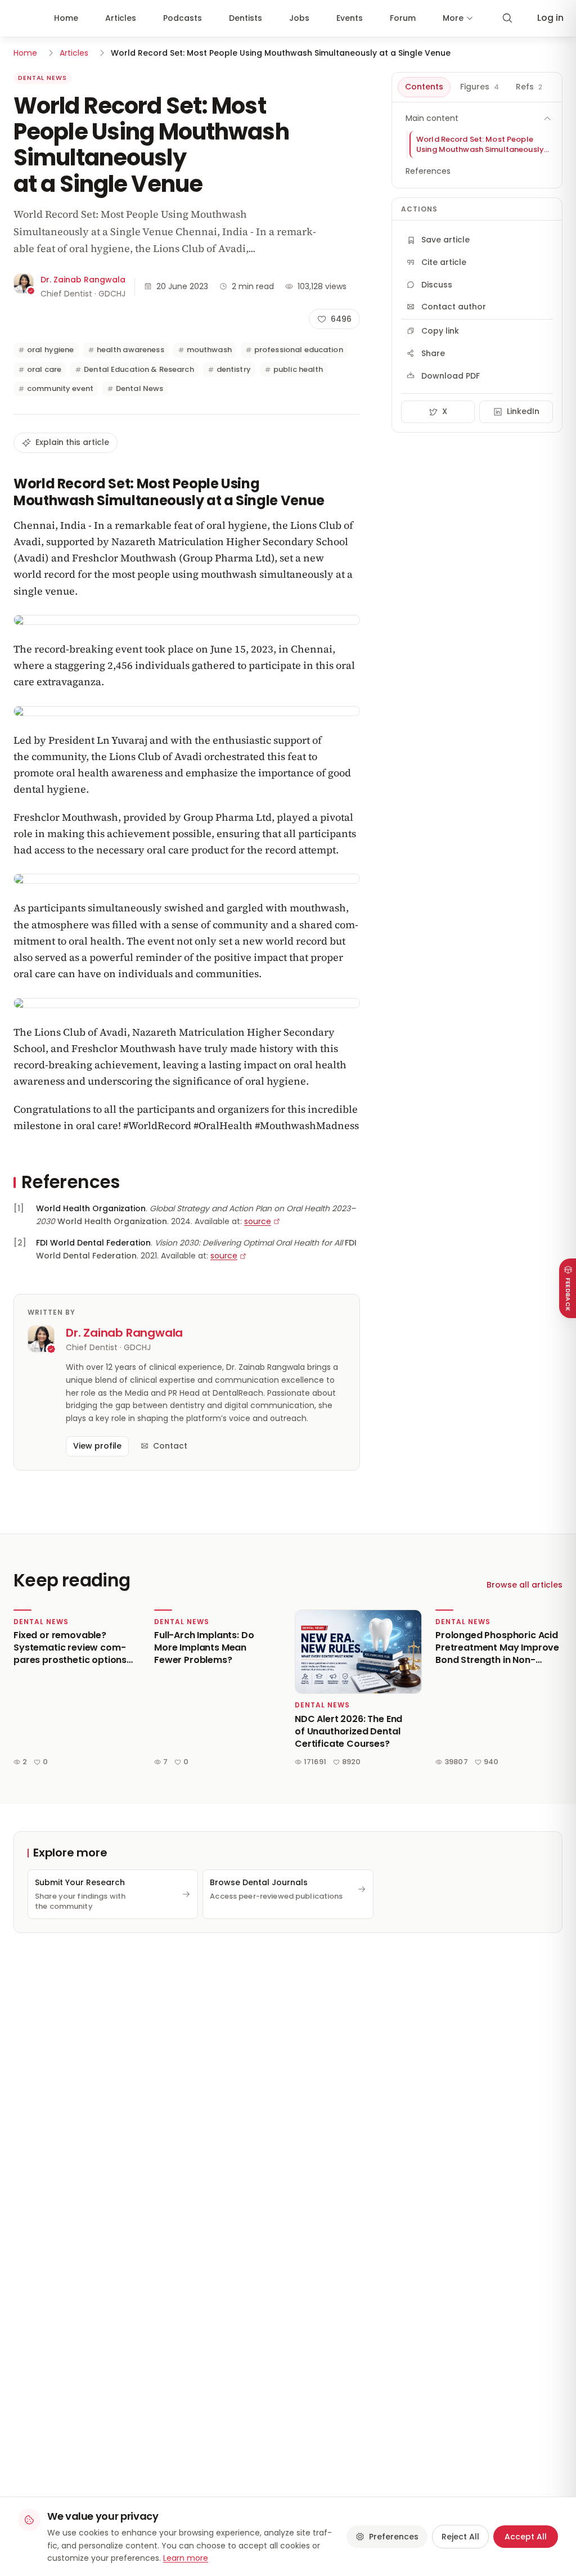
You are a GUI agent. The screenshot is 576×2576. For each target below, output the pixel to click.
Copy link (440, 331)
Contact (170, 1446)
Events (350, 18)
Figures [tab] (480, 87)
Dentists (246, 18)
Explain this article (72, 442)
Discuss (437, 285)
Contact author (454, 307)
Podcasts (183, 18)
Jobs (299, 18)
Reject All (460, 2537)
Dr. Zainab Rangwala (83, 280)
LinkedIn (523, 411)
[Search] (507, 18)
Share (433, 353)
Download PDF (451, 376)
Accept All (526, 2537)
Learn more (186, 2558)
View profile (97, 1446)
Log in (550, 18)
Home (66, 18)
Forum (403, 18)
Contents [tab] (424, 87)
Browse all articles (525, 1585)
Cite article (444, 262)
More (453, 18)
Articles (121, 18)
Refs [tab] (529, 87)
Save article (445, 240)
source (258, 1221)
